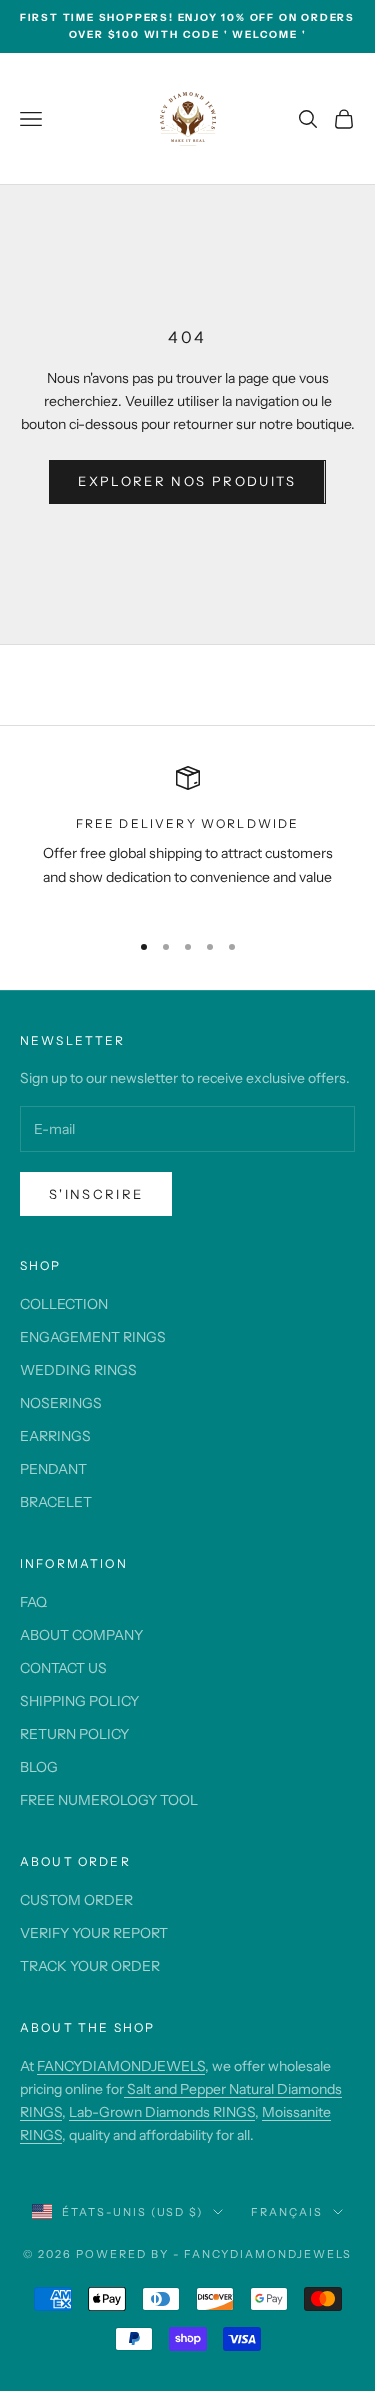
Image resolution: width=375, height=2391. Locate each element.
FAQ (33, 1602)
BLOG (39, 1767)
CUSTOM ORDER (76, 1900)
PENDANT (53, 1469)
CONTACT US (63, 1668)
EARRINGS (55, 1436)
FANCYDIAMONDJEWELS (121, 2066)
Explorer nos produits (187, 481)
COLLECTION (64, 1304)
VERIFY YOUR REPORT (94, 1933)
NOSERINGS (61, 1403)
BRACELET (56, 1502)
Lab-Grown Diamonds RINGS (162, 2112)
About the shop (87, 2027)
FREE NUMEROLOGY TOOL (109, 1800)
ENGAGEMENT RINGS (93, 1337)
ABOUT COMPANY (81, 1635)
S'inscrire (96, 1194)
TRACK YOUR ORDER (90, 1966)
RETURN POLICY (74, 1734)
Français (287, 2212)
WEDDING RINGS (78, 1370)
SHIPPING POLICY (79, 1701)
